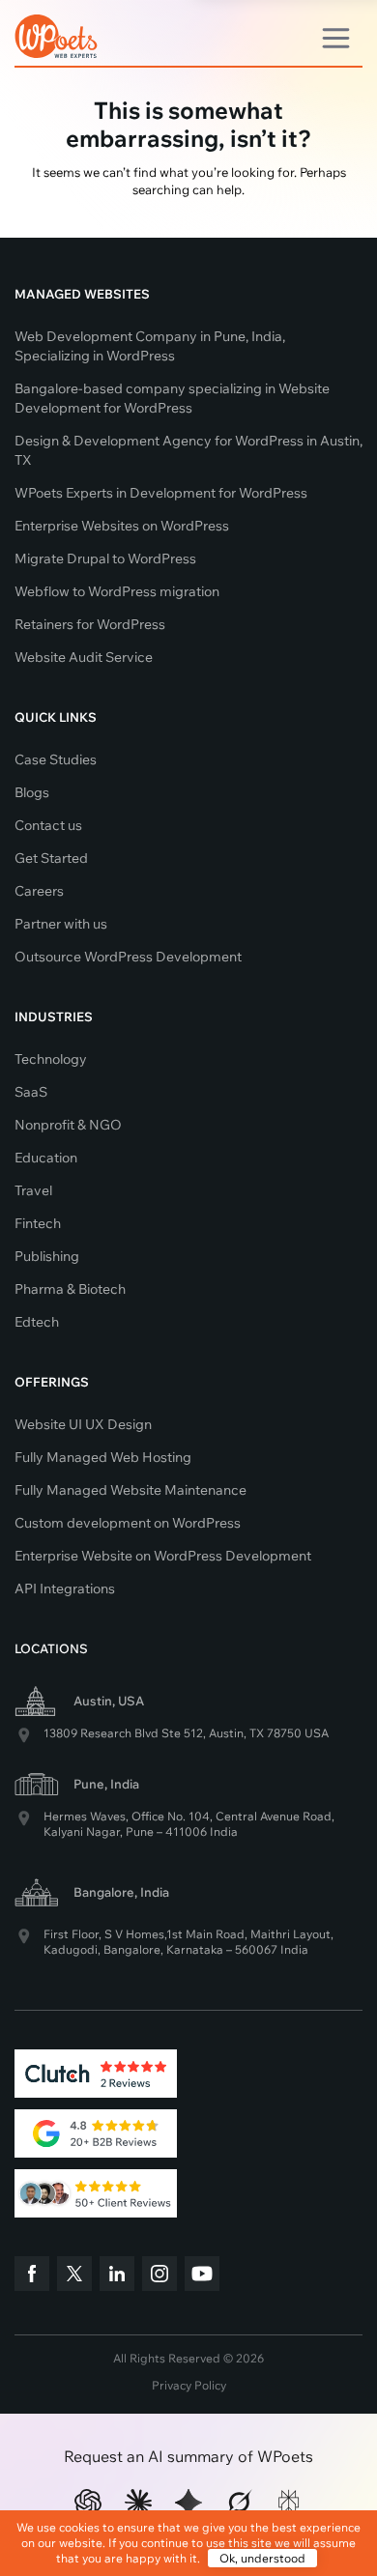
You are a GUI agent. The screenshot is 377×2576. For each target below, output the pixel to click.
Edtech (37, 1322)
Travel (33, 1190)
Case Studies (56, 759)
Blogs (32, 792)
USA (317, 1733)
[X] (74, 2276)
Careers (39, 891)
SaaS (31, 1092)
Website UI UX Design (83, 1424)
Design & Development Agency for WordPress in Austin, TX (188, 450)
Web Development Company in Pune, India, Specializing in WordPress (150, 346)
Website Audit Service (84, 657)
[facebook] (32, 2276)
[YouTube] (202, 2276)
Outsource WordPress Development (128, 957)
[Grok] (239, 2503)
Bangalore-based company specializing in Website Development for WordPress (172, 398)
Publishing (47, 1256)
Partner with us (61, 924)
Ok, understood (262, 2558)
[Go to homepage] (56, 32)
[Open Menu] (336, 34)
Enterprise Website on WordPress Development (163, 1556)
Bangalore (132, 1949)
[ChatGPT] (88, 2503)
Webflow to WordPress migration (117, 591)
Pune (140, 1832)
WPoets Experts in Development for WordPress (161, 493)
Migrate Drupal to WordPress (105, 558)
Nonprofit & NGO (68, 1125)
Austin (226, 1733)
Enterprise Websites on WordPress (122, 526)
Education (46, 1158)
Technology (51, 1059)
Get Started (51, 858)
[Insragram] (159, 2276)
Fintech (38, 1223)
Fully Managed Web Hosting (103, 1457)
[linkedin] (117, 2276)
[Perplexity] (289, 2503)
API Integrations (65, 1589)
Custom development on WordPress (128, 1523)
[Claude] (138, 2503)
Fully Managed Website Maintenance (130, 1490)
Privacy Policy (189, 2385)
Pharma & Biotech (70, 1289)
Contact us (48, 825)
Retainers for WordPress (90, 624)
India (224, 1832)
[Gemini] (188, 2503)
